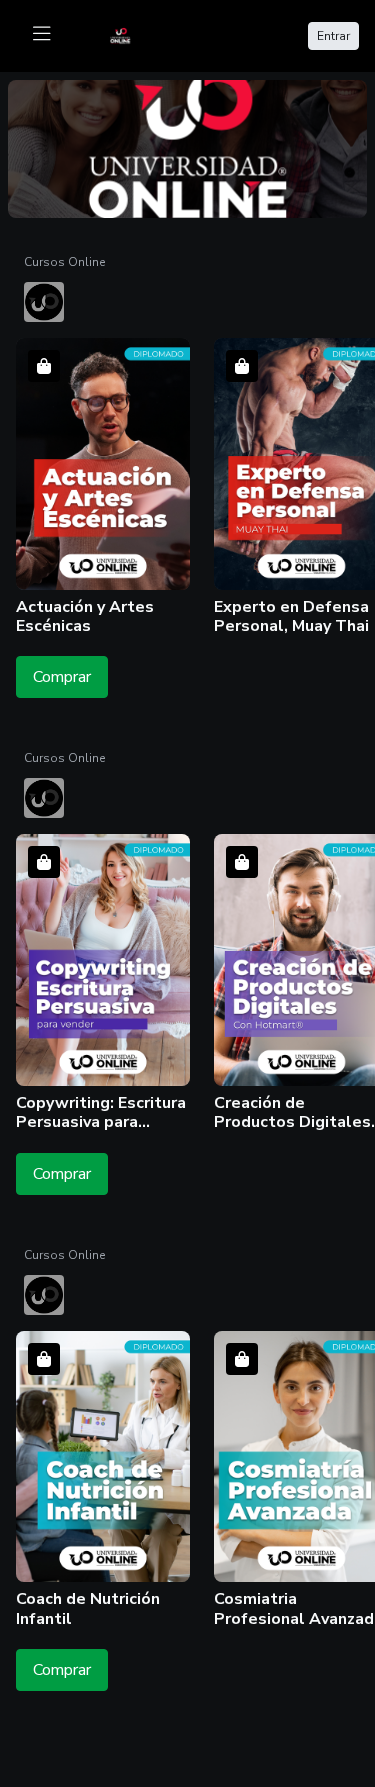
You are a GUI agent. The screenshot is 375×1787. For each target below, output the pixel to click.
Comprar (62, 677)
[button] (103, 489)
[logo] (132, 34)
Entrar (333, 36)
